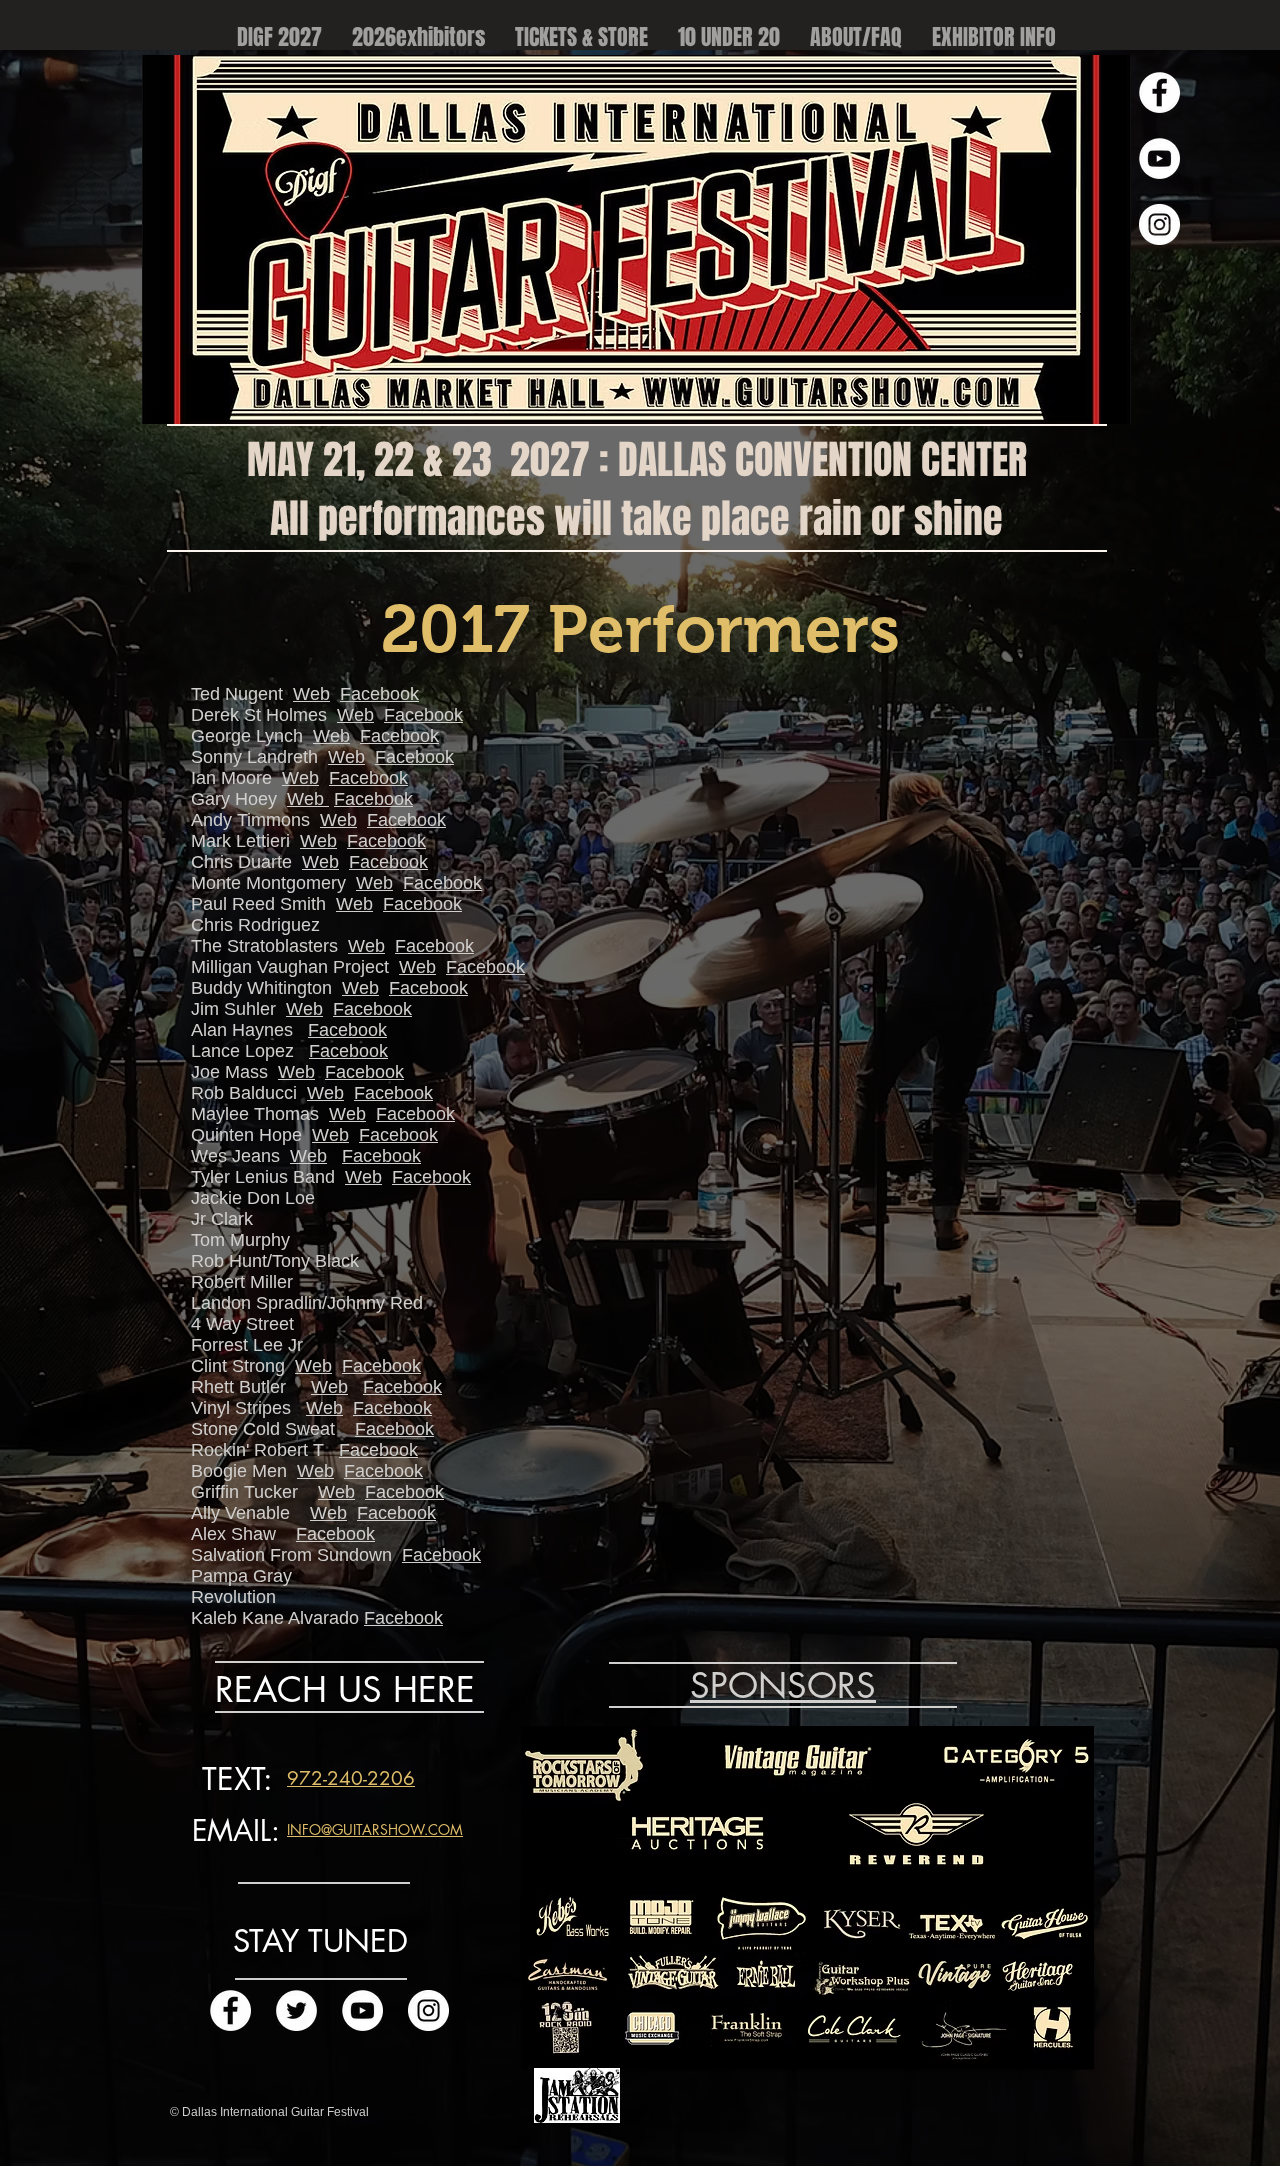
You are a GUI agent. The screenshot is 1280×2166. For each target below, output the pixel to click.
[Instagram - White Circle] (1159, 224)
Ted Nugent (237, 694)
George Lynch (247, 736)
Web (311, 694)
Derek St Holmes (259, 715)
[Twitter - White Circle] (296, 2010)
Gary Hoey (234, 799)
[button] (856, 37)
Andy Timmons (250, 820)
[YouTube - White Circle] (1159, 158)
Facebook (379, 694)
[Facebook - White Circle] (1159, 92)
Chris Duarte (241, 862)
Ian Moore (231, 778)
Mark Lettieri (240, 841)
